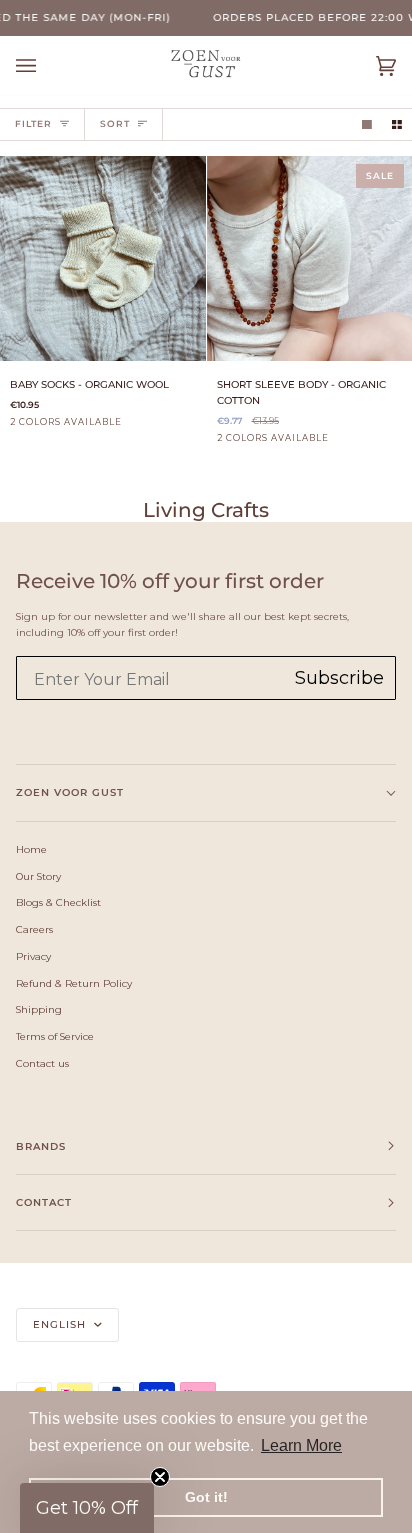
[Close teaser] (160, 1477)
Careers (34, 929)
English (61, 1324)
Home (31, 849)
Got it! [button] (206, 1497)
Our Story (38, 876)
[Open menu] (46, 65)
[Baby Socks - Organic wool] (103, 259)
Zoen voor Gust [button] (70, 792)
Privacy (33, 956)
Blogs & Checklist (58, 902)
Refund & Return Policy (74, 983)
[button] (87, 1508)
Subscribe (339, 678)
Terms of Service (55, 1036)
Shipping (39, 1009)
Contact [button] (44, 1202)
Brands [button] (41, 1146)
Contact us (42, 1063)
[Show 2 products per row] (397, 124)
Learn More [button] (301, 1445)
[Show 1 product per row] (367, 124)
